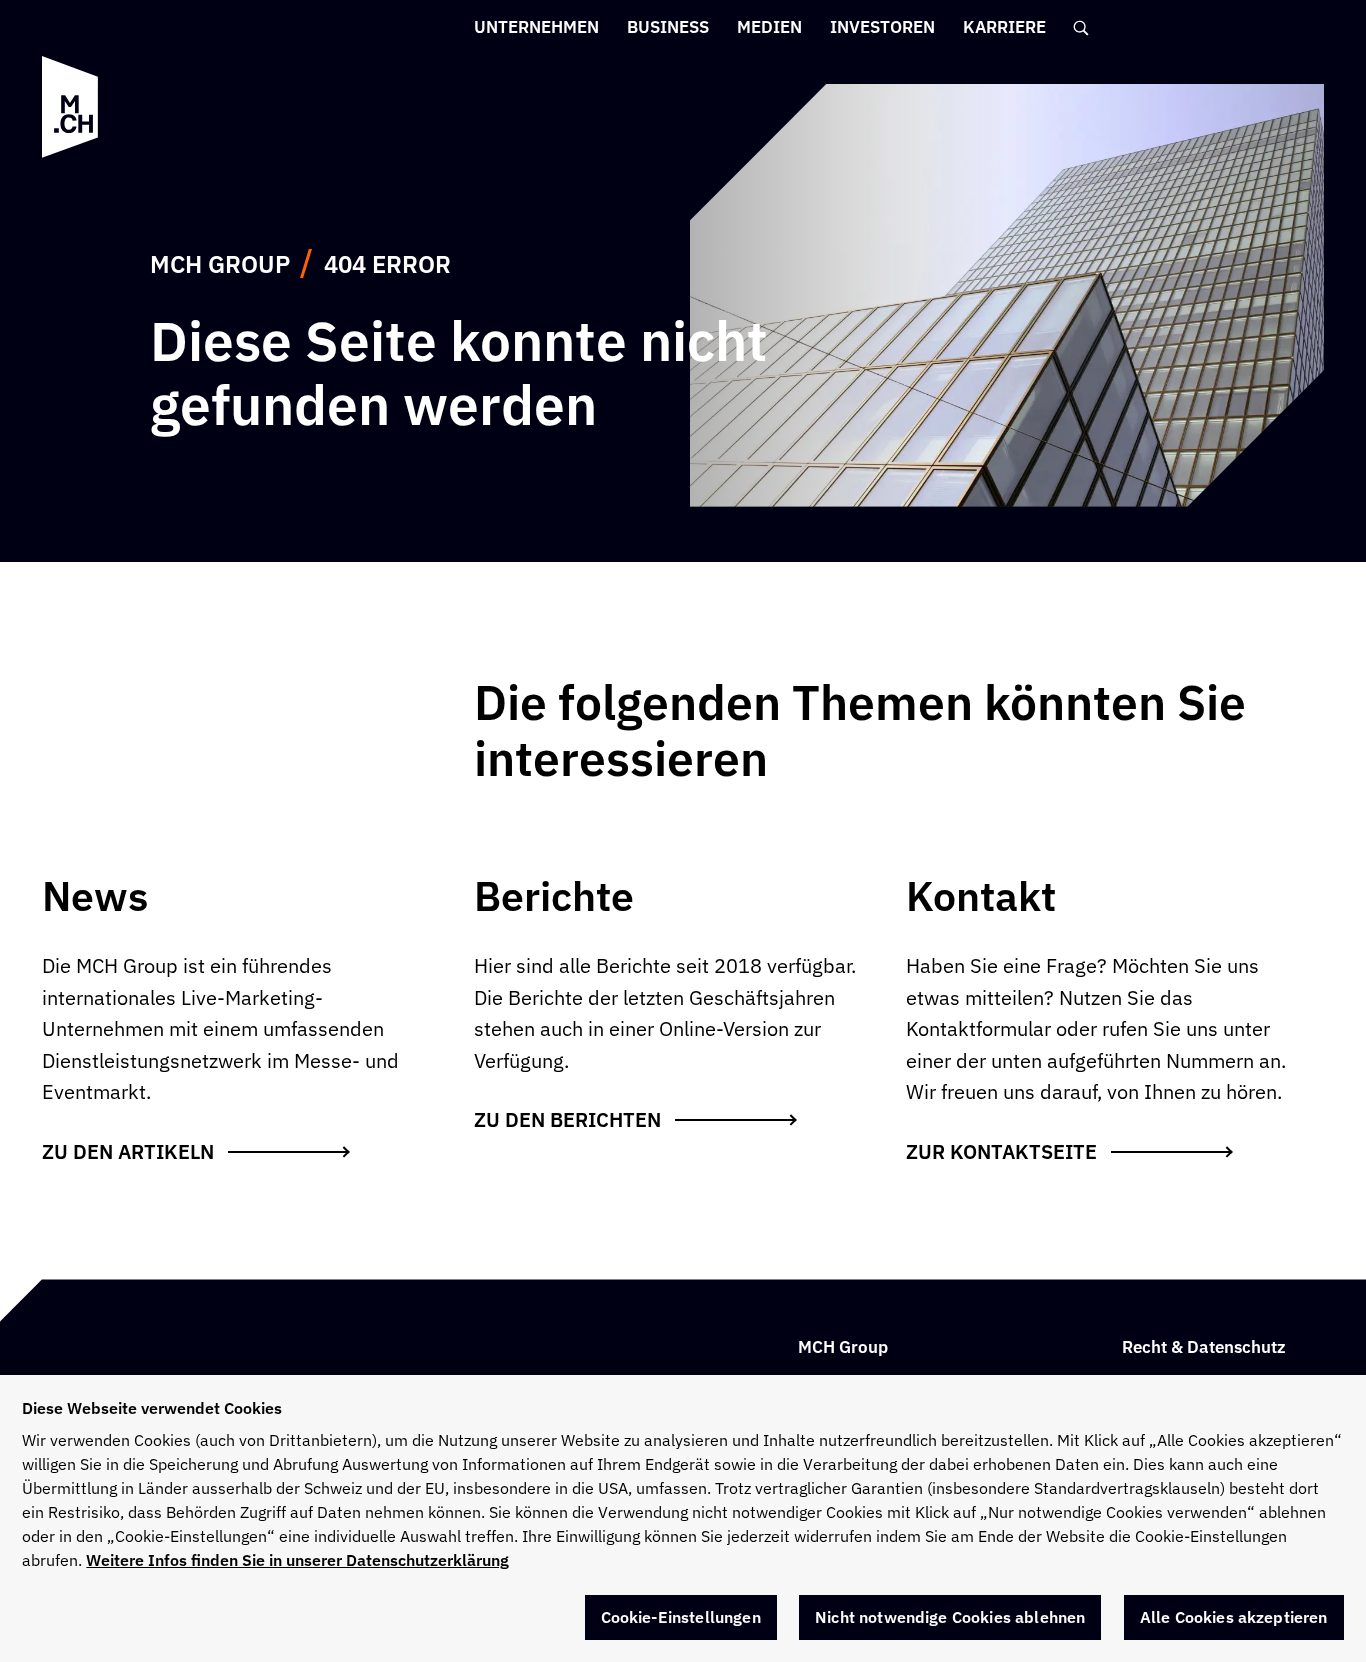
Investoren (882, 27)
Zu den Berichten (567, 1119)
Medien (769, 27)
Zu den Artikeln (128, 1151)
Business (668, 27)
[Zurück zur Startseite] (70, 107)
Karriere (1004, 27)
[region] (683, 1518)
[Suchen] (1082, 28)
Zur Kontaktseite (1001, 1151)
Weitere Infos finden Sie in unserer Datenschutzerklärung (297, 1560)
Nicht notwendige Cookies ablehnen (950, 1617)
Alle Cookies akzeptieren (1234, 1617)
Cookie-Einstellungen (681, 1617)
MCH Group (220, 264)
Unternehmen (536, 27)
